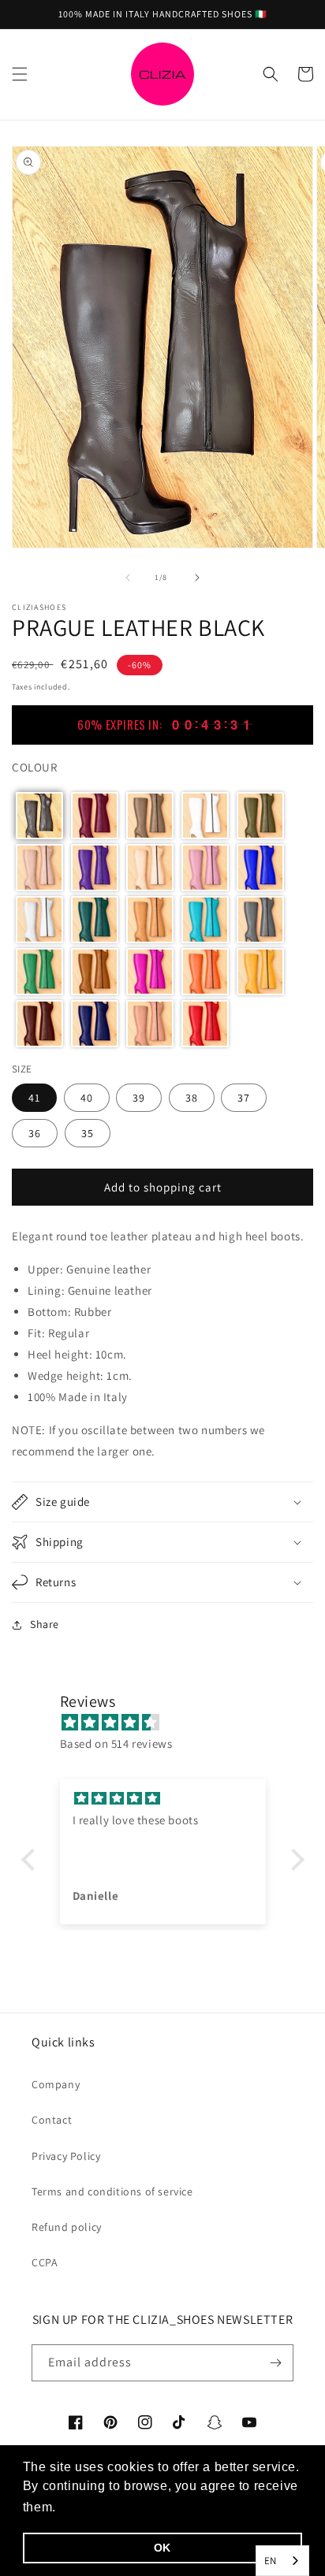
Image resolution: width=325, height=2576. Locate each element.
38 (192, 1098)
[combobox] (282, 2561)
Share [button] (45, 1624)
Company (56, 2084)
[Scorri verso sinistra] (128, 578)
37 (244, 1098)
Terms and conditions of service (112, 2191)
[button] (20, 74)
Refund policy (67, 2227)
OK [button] (162, 2548)
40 (87, 1098)
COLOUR (35, 767)
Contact (52, 2120)
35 (88, 1133)
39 (139, 1098)
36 (35, 1133)
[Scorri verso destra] (197, 578)
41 (34, 1098)
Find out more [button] (104, 2507)
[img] (171, 1722)
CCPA (45, 2262)
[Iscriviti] (275, 2363)
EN (271, 2561)
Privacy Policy (66, 2156)
